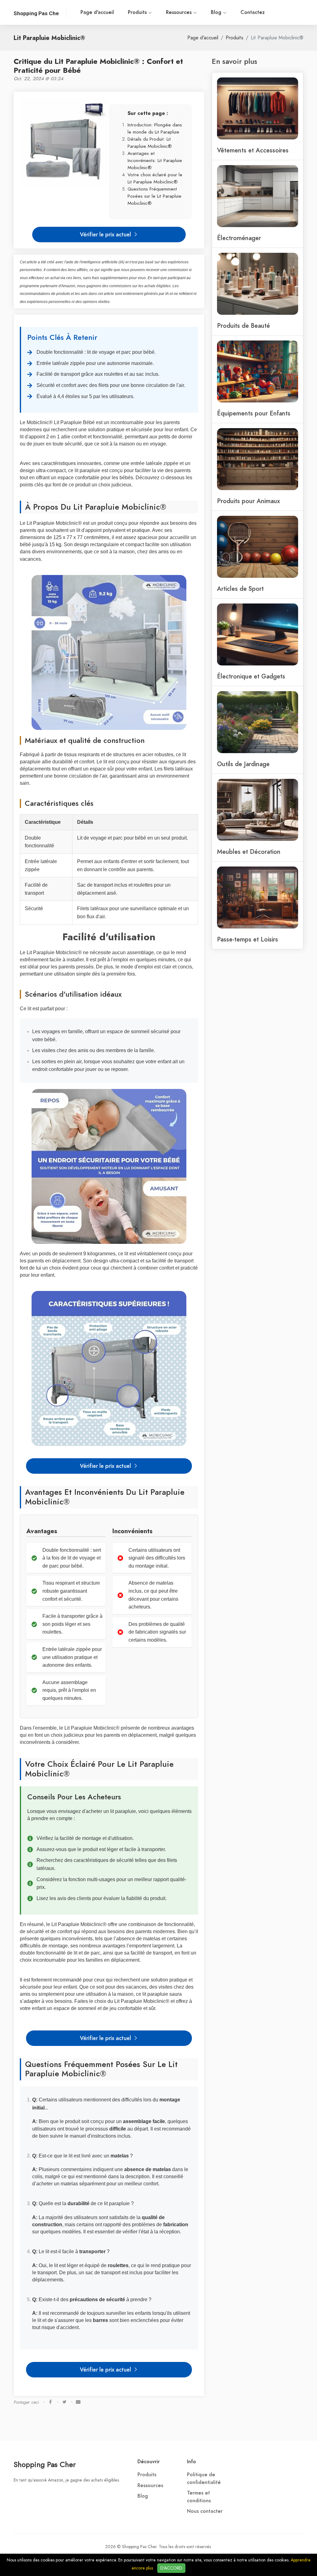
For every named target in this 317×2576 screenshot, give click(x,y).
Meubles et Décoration (249, 852)
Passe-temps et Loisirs (248, 939)
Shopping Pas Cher (45, 2464)
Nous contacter (205, 2511)
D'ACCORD (171, 2568)
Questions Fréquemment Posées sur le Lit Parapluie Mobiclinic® (154, 196)
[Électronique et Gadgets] (258, 634)
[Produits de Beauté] (258, 283)
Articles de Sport (240, 589)
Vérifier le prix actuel (106, 234)
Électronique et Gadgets (251, 676)
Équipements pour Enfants (254, 413)
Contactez (253, 12)
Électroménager (239, 238)
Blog (217, 12)
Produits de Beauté (243, 326)
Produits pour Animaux (248, 501)
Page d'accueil (97, 12)
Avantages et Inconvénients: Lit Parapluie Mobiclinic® (155, 160)
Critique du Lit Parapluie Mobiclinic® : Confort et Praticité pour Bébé (98, 66)
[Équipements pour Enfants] (258, 371)
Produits (138, 12)
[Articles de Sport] (258, 546)
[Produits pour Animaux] (258, 459)
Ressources (180, 12)
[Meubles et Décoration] (258, 809)
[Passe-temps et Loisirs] (258, 897)
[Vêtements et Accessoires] (258, 108)
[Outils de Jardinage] (258, 722)
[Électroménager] (258, 195)
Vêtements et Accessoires (253, 150)
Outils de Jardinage (243, 764)
